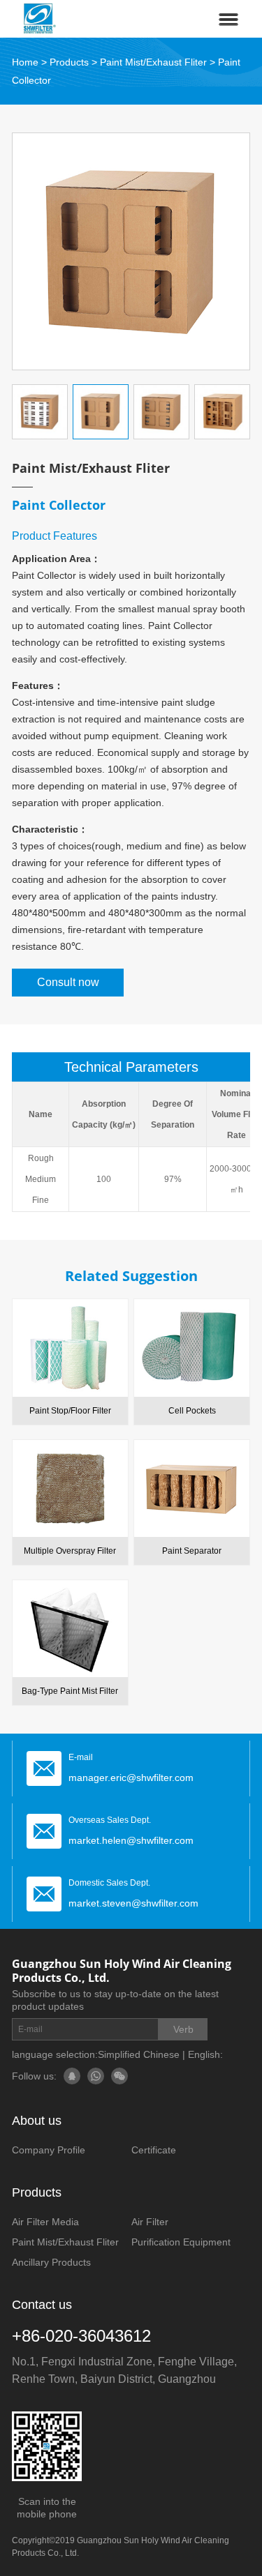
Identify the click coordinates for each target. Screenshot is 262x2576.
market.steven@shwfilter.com (133, 1903)
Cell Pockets (192, 1411)
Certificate (154, 2150)
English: (205, 2054)
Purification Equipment (181, 2242)
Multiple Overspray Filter (70, 1551)
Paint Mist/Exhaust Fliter (153, 62)
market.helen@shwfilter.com (131, 1840)
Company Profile (49, 2150)
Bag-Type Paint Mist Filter (70, 1691)
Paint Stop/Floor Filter (70, 1411)
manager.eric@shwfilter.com (131, 1778)
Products (69, 62)
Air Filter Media (45, 2222)
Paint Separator (192, 1551)
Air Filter (150, 2222)
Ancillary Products (51, 2262)
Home (25, 62)
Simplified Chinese (139, 2054)
